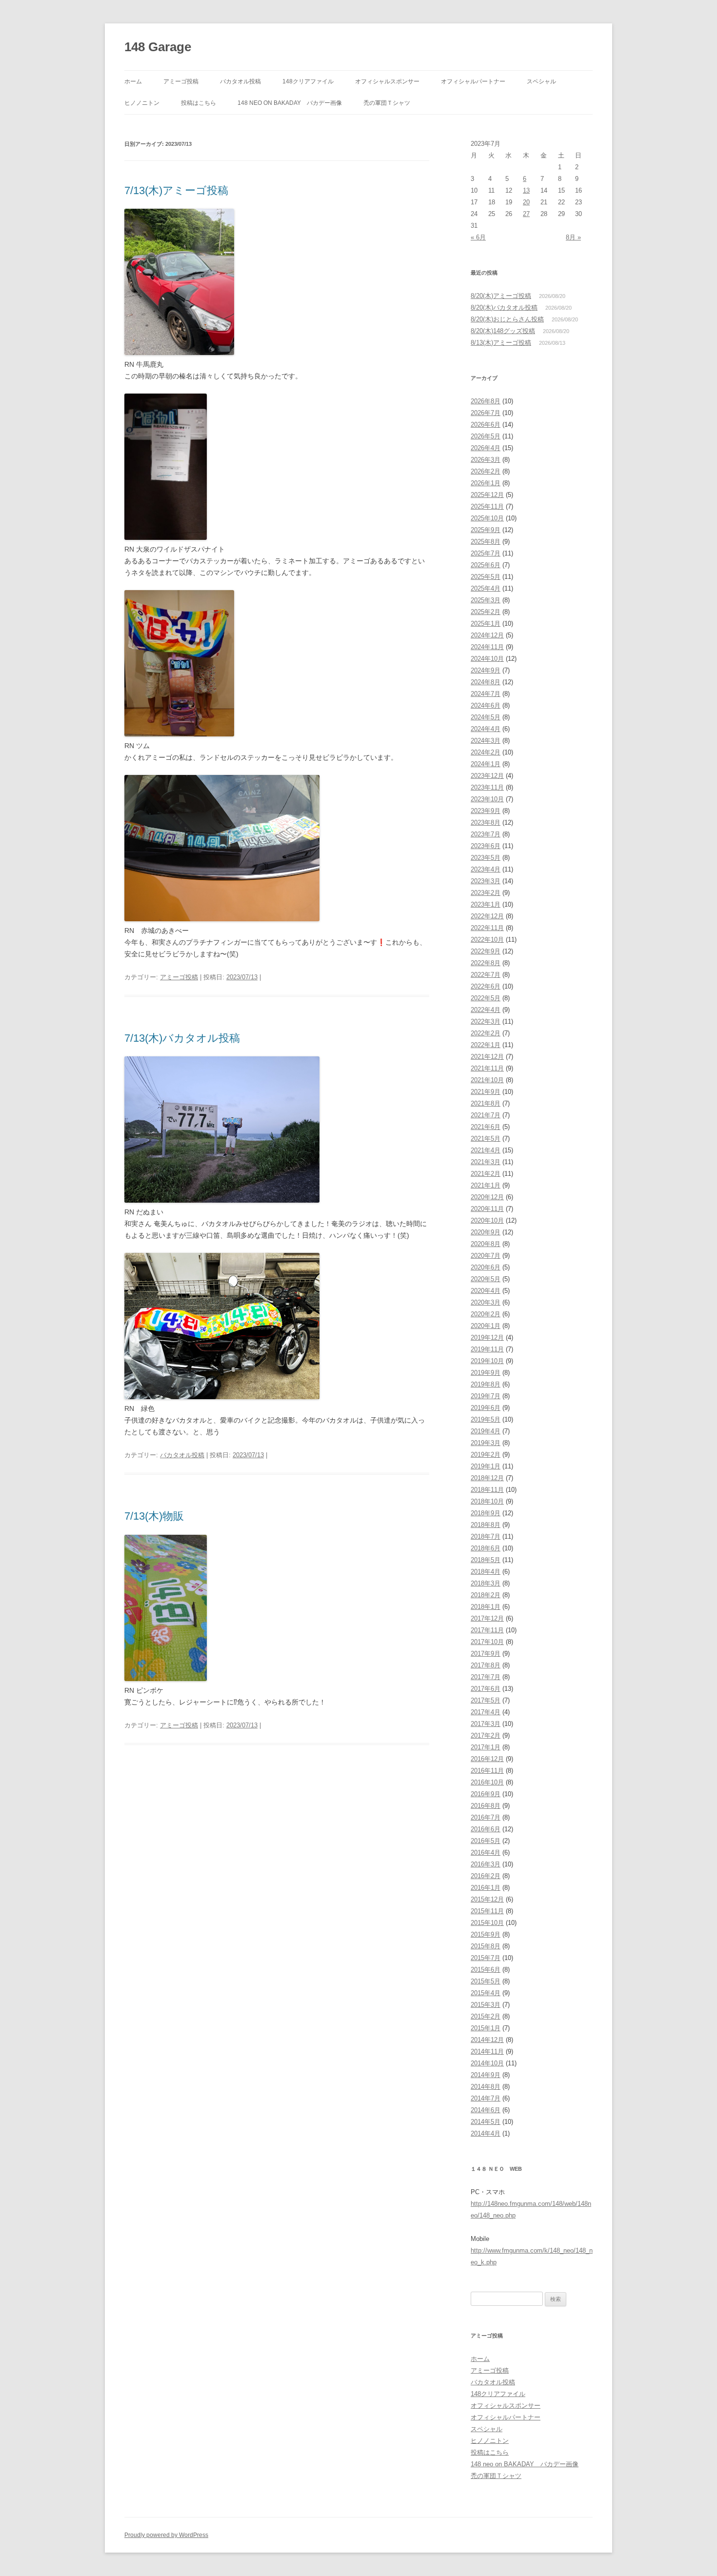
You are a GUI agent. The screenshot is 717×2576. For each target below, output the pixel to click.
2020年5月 (486, 1279)
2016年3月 (486, 1864)
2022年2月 (486, 1033)
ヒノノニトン (142, 103)
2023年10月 (487, 799)
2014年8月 (486, 2087)
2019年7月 (486, 1396)
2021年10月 (487, 1080)
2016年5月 (486, 1841)
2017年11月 (487, 1630)
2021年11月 (487, 1068)
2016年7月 (486, 1817)
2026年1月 (486, 483)
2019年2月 (486, 1455)
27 (526, 214)
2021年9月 (486, 1092)
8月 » (573, 237)
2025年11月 (487, 506)
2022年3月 (486, 1021)
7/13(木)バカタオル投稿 (182, 1038)
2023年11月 (487, 787)
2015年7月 (486, 1958)
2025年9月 (486, 530)
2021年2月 (486, 1174)
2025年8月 (486, 542)
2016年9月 (486, 1794)
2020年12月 (487, 1197)
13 (526, 190)
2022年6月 (486, 986)
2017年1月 (486, 1747)
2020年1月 (486, 1326)
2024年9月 (486, 670)
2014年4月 (486, 2133)
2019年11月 (487, 1349)
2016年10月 (487, 1782)
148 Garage (158, 47)
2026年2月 (486, 471)
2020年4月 (486, 1291)
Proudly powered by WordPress (166, 2535)
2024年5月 (486, 717)
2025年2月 (486, 612)
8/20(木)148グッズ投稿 (503, 331)
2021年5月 (486, 1139)
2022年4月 (486, 1010)
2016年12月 (487, 1759)
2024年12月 (487, 635)
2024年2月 (486, 752)
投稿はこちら (199, 103)
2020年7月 (486, 1256)
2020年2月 (486, 1314)
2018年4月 (486, 1572)
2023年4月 (486, 869)
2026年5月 (486, 436)
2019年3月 (486, 1443)
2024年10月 (487, 659)
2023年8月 (486, 822)
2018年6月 (486, 1548)
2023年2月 (486, 893)
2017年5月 (486, 1700)
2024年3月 (486, 741)
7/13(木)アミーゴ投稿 (176, 190)
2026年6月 (486, 425)
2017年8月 (486, 1665)
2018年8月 (486, 1525)
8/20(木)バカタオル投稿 (504, 307)
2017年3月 (486, 1724)
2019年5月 (486, 1419)
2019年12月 (487, 1338)
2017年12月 (487, 1618)
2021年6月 (486, 1127)
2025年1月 (486, 624)
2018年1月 (486, 1607)
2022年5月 (486, 998)
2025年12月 (487, 495)
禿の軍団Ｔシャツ (387, 103)
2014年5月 (486, 2122)
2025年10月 (487, 518)
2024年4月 (486, 729)
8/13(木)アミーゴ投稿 (501, 343)
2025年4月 (486, 588)
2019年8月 (486, 1384)
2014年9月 (486, 2075)
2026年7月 (486, 413)
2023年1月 (486, 904)
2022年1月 (486, 1045)
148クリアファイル (308, 81)
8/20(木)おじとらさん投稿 (507, 319)
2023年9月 (486, 811)
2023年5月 (486, 858)
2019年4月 (486, 1431)
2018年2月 (486, 1595)
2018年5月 (486, 1560)
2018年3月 (486, 1583)
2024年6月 (486, 705)
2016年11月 (487, 1771)
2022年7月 (486, 975)
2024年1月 (486, 764)
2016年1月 (486, 1888)
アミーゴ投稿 (181, 81)
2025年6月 (486, 565)
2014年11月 (487, 2051)
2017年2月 (486, 1735)
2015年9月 (486, 1934)
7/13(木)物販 (154, 1516)
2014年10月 (487, 2063)
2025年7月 (486, 553)
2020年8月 (486, 1244)
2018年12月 (487, 1478)
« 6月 (478, 237)
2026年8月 (486, 401)
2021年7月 (486, 1115)
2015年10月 (487, 1923)
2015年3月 (486, 2005)
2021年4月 (486, 1150)
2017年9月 (486, 1654)
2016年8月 (486, 1806)
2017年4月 (486, 1712)
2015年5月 (486, 1981)
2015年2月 (486, 2016)
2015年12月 (487, 1899)
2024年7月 (486, 694)
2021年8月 (486, 1103)
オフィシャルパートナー (473, 81)
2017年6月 (486, 1689)
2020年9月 (486, 1232)
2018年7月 (486, 1536)
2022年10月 (487, 940)
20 (526, 202)
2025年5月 (486, 577)
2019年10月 (487, 1361)
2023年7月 (486, 834)
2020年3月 (486, 1302)
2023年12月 (487, 776)
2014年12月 (487, 2040)
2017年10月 (487, 1642)
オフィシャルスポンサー (387, 81)
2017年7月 (486, 1677)
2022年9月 (486, 951)
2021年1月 (486, 1185)
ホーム (133, 81)
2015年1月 (486, 2028)
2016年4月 (486, 1853)
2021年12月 (487, 1057)
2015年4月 (486, 1993)
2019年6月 (486, 1408)
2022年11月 (487, 928)
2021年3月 (486, 1162)
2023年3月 (486, 881)
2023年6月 (486, 846)
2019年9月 (486, 1373)
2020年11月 (487, 1209)
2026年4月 (486, 448)
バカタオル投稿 (240, 81)
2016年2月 (486, 1876)
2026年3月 (486, 460)
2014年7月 (486, 2098)
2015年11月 (487, 1911)
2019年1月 (486, 1466)
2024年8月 (486, 682)
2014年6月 (486, 2110)
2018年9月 (486, 1513)
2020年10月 (487, 1220)
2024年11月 (487, 647)
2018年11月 (487, 1490)
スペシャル (541, 81)
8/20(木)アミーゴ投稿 (501, 296)
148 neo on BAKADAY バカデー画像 (290, 103)
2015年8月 (486, 1946)
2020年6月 (486, 1267)
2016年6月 (486, 1829)
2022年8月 (486, 963)
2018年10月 (487, 1501)
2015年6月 (486, 1970)
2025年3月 (486, 600)
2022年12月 (487, 916)
